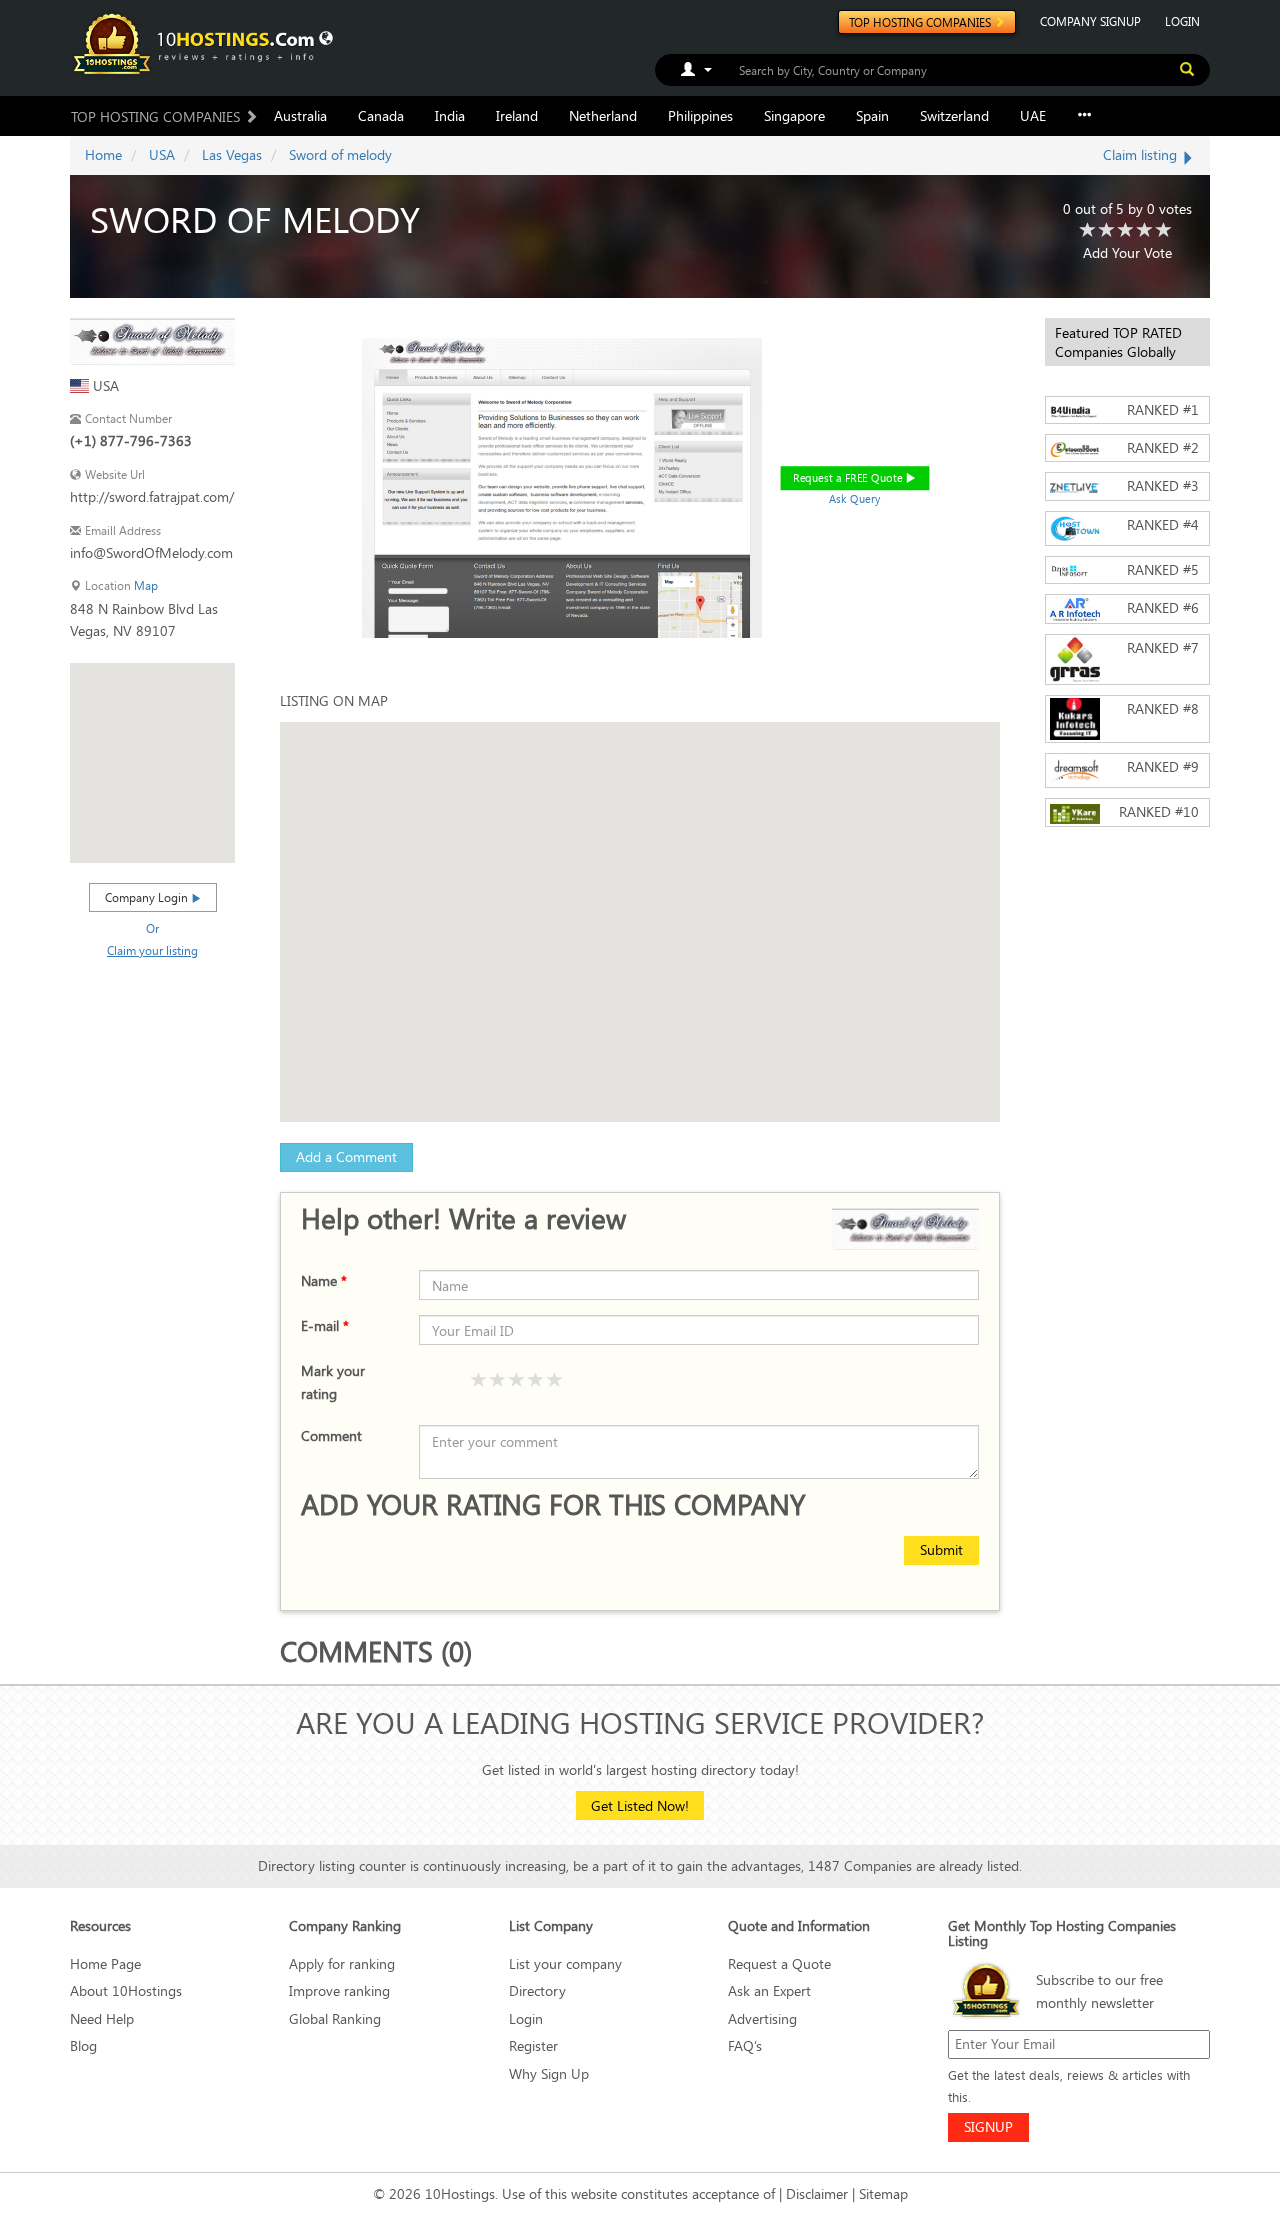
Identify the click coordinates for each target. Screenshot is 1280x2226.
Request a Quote (779, 1963)
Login (526, 2018)
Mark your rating (333, 1381)
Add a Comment (346, 1156)
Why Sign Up (549, 2073)
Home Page (105, 1963)
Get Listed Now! (640, 1805)
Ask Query (855, 498)
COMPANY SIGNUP (1090, 21)
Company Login (148, 897)
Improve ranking (339, 1990)
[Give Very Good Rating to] (536, 1381)
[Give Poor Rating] (479, 1381)
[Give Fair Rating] (498, 1381)
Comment (331, 1435)
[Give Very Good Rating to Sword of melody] (1145, 231)
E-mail (325, 1325)
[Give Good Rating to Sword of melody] (1126, 231)
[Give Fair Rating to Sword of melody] (1107, 231)
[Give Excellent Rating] (555, 1381)
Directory (537, 1990)
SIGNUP (988, 2126)
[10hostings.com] (197, 42)
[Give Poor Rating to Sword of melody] (1088, 231)
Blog (83, 2045)
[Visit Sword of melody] (152, 339)
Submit (941, 1549)
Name (324, 1280)
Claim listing (1142, 154)
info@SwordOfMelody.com (151, 552)
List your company (565, 1963)
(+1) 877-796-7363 (131, 440)
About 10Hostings (126, 1990)
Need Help (102, 2018)
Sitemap (883, 2193)
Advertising (762, 2018)
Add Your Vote (1127, 252)
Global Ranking (335, 2018)
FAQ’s (745, 2045)
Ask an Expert (769, 1990)
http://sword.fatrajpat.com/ (152, 496)
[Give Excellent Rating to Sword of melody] (1164, 231)
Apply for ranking (342, 1963)
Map (146, 585)
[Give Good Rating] (517, 1381)
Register (533, 2045)
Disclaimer (817, 2193)
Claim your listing (152, 950)
